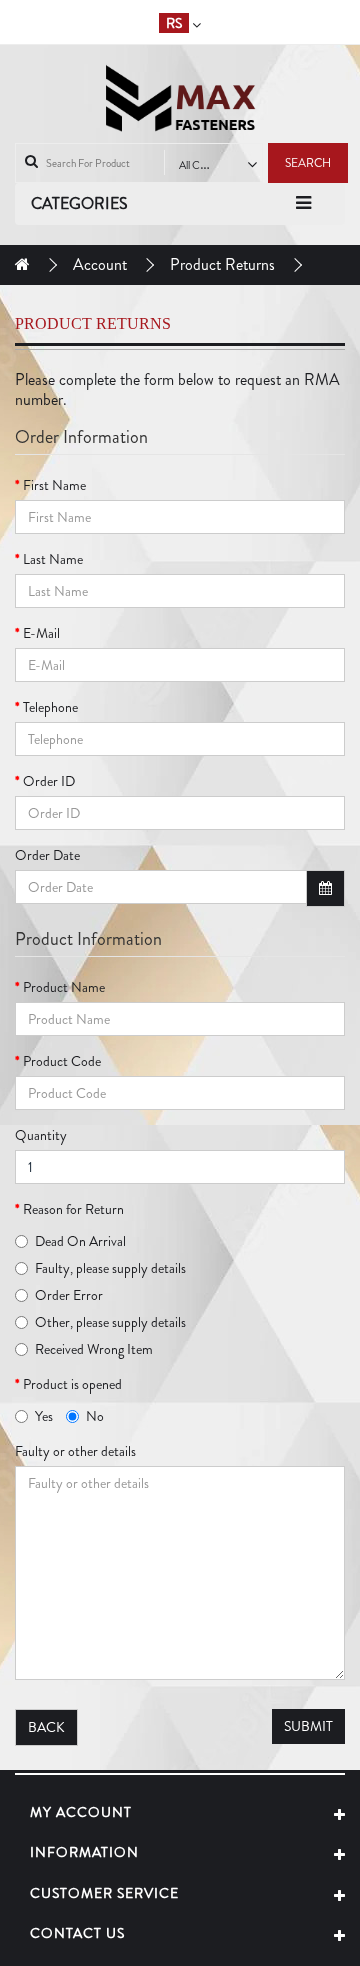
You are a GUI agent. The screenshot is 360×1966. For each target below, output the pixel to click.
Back (46, 1727)
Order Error (69, 1295)
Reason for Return (73, 1209)
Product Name (64, 987)
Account (100, 264)
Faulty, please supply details (110, 1268)
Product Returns (222, 264)
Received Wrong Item (94, 1349)
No (95, 1416)
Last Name (53, 559)
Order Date (47, 855)
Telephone (50, 707)
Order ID (49, 781)
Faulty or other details (75, 1451)
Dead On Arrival (80, 1241)
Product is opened (72, 1384)
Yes (44, 1416)
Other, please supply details (110, 1322)
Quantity (41, 1135)
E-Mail (41, 633)
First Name (54, 485)
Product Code (62, 1061)
